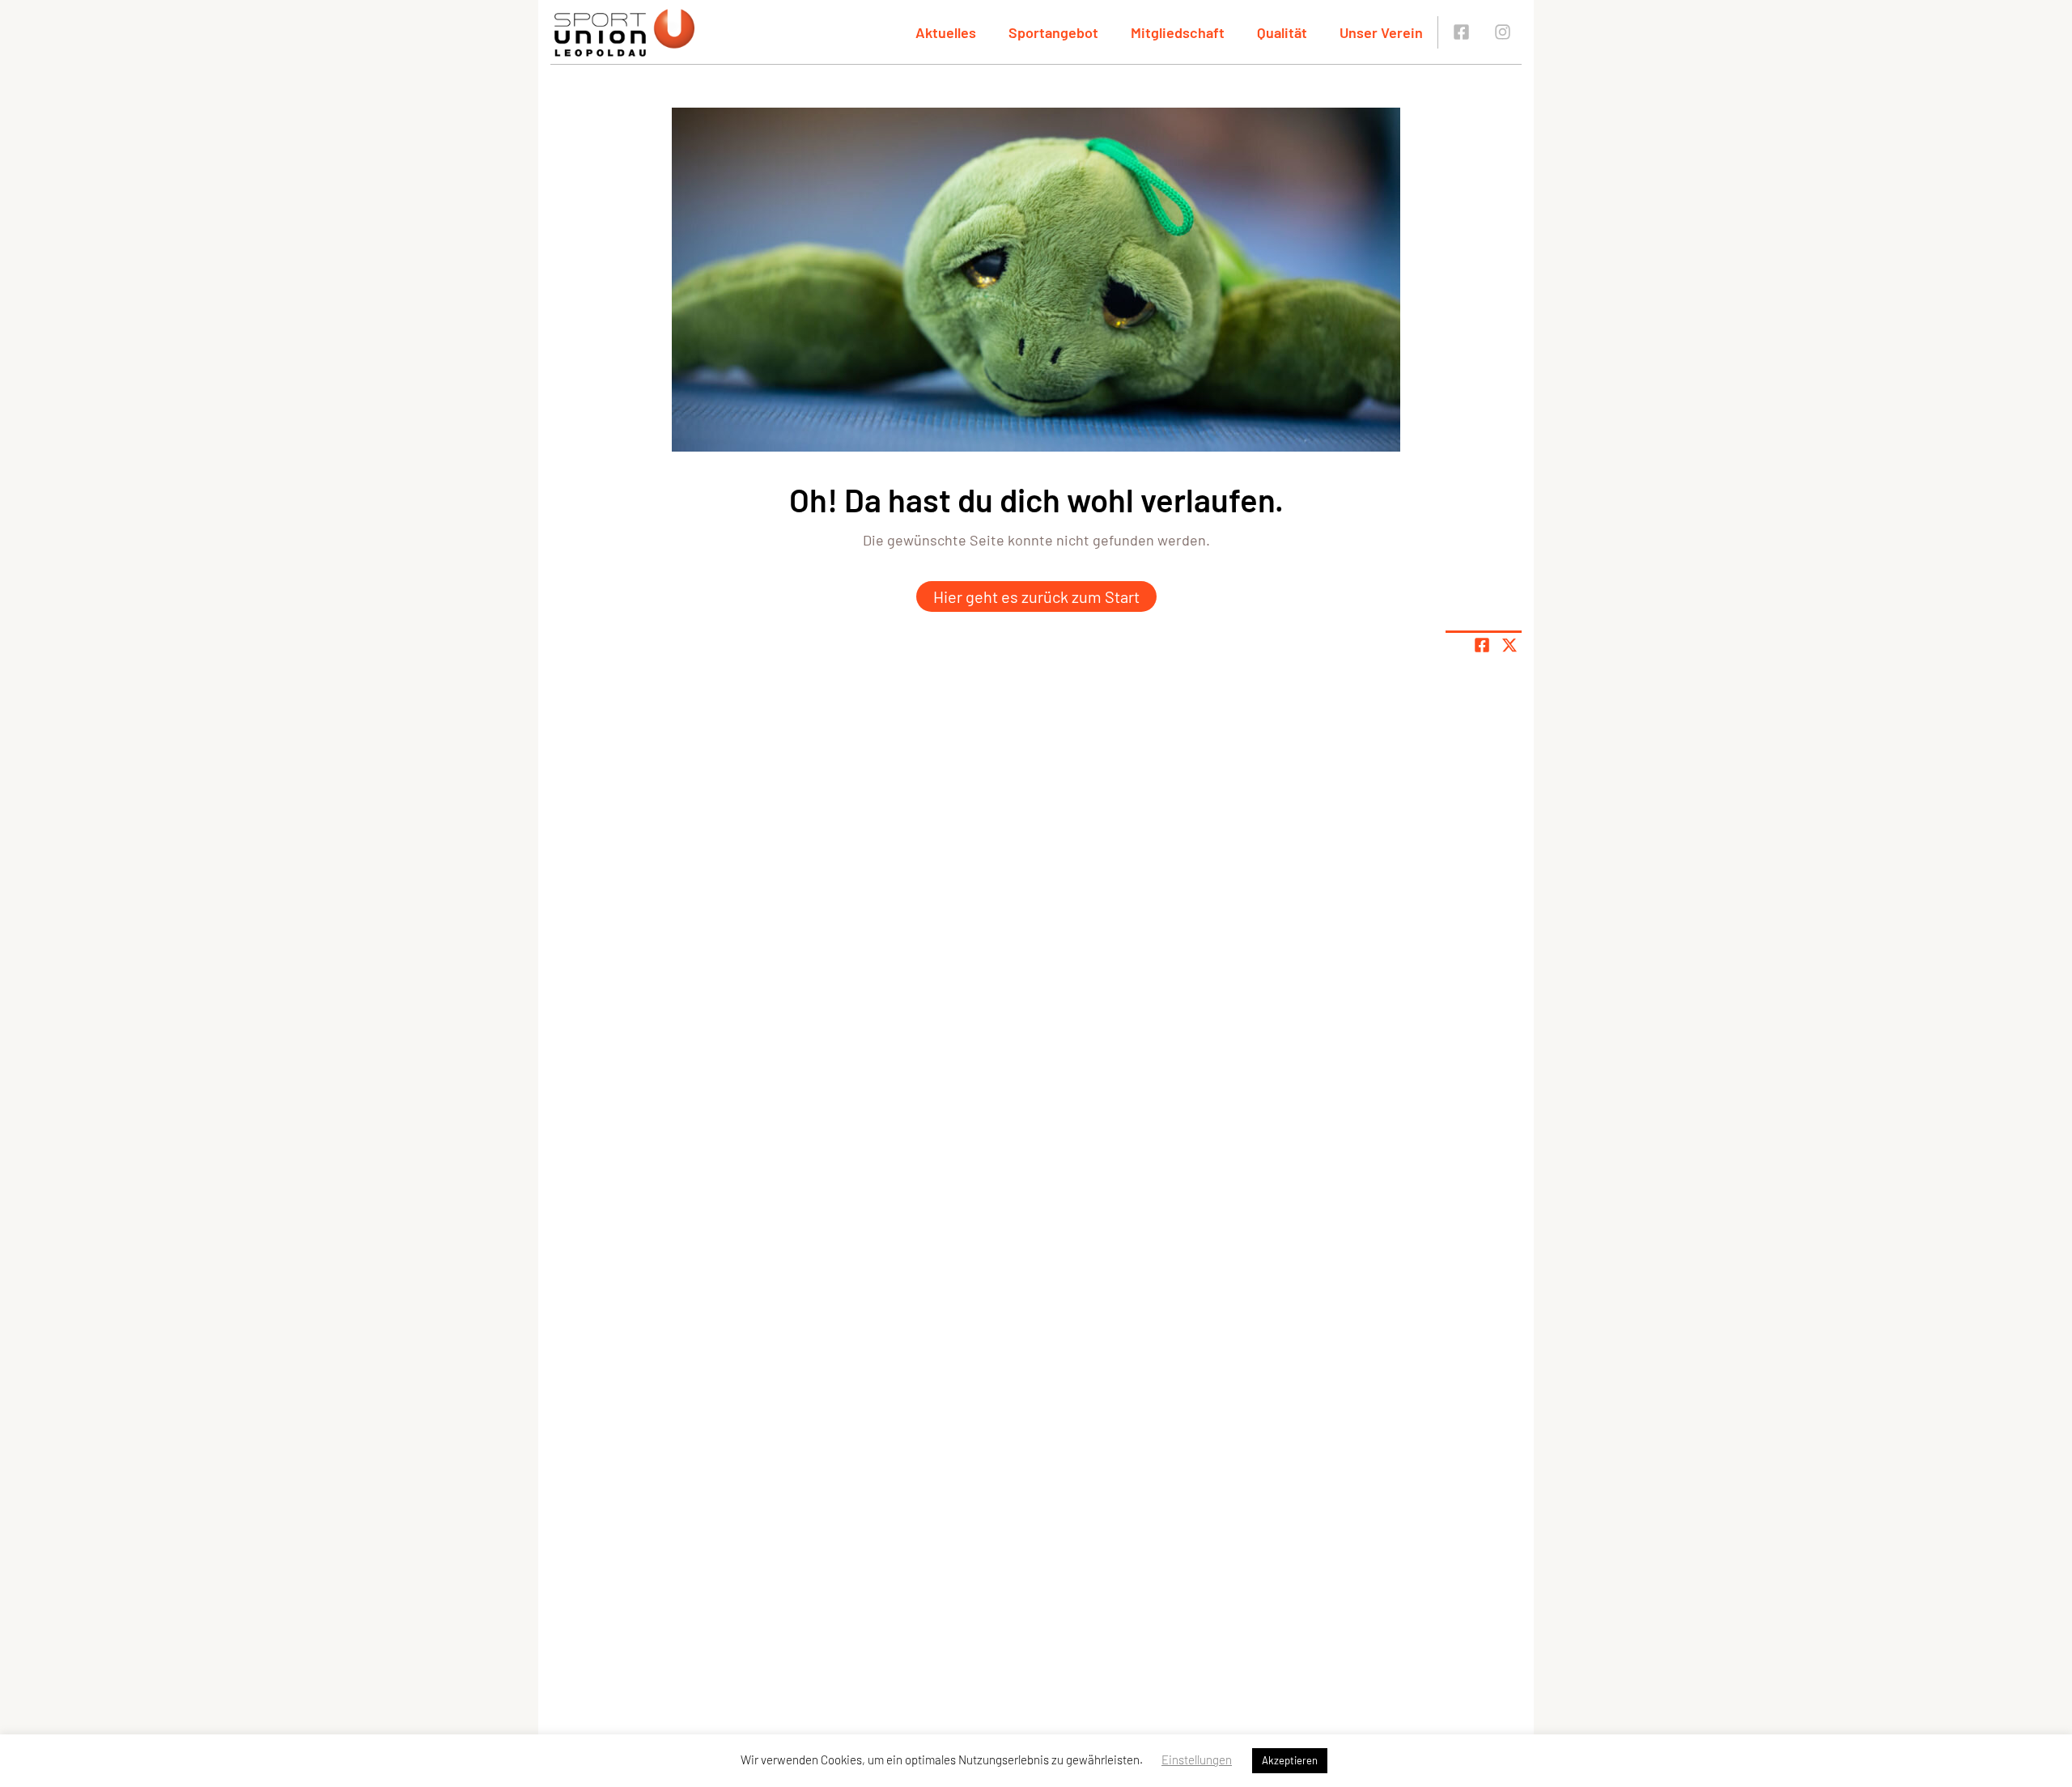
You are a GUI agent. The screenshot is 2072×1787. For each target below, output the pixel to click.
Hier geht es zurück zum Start (1036, 596)
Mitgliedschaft (1178, 32)
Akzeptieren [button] (1290, 1760)
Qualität (1282, 32)
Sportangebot (1053, 32)
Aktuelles (946, 32)
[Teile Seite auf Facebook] (1482, 645)
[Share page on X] (1509, 645)
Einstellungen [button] (1197, 1759)
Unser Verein (1381, 32)
